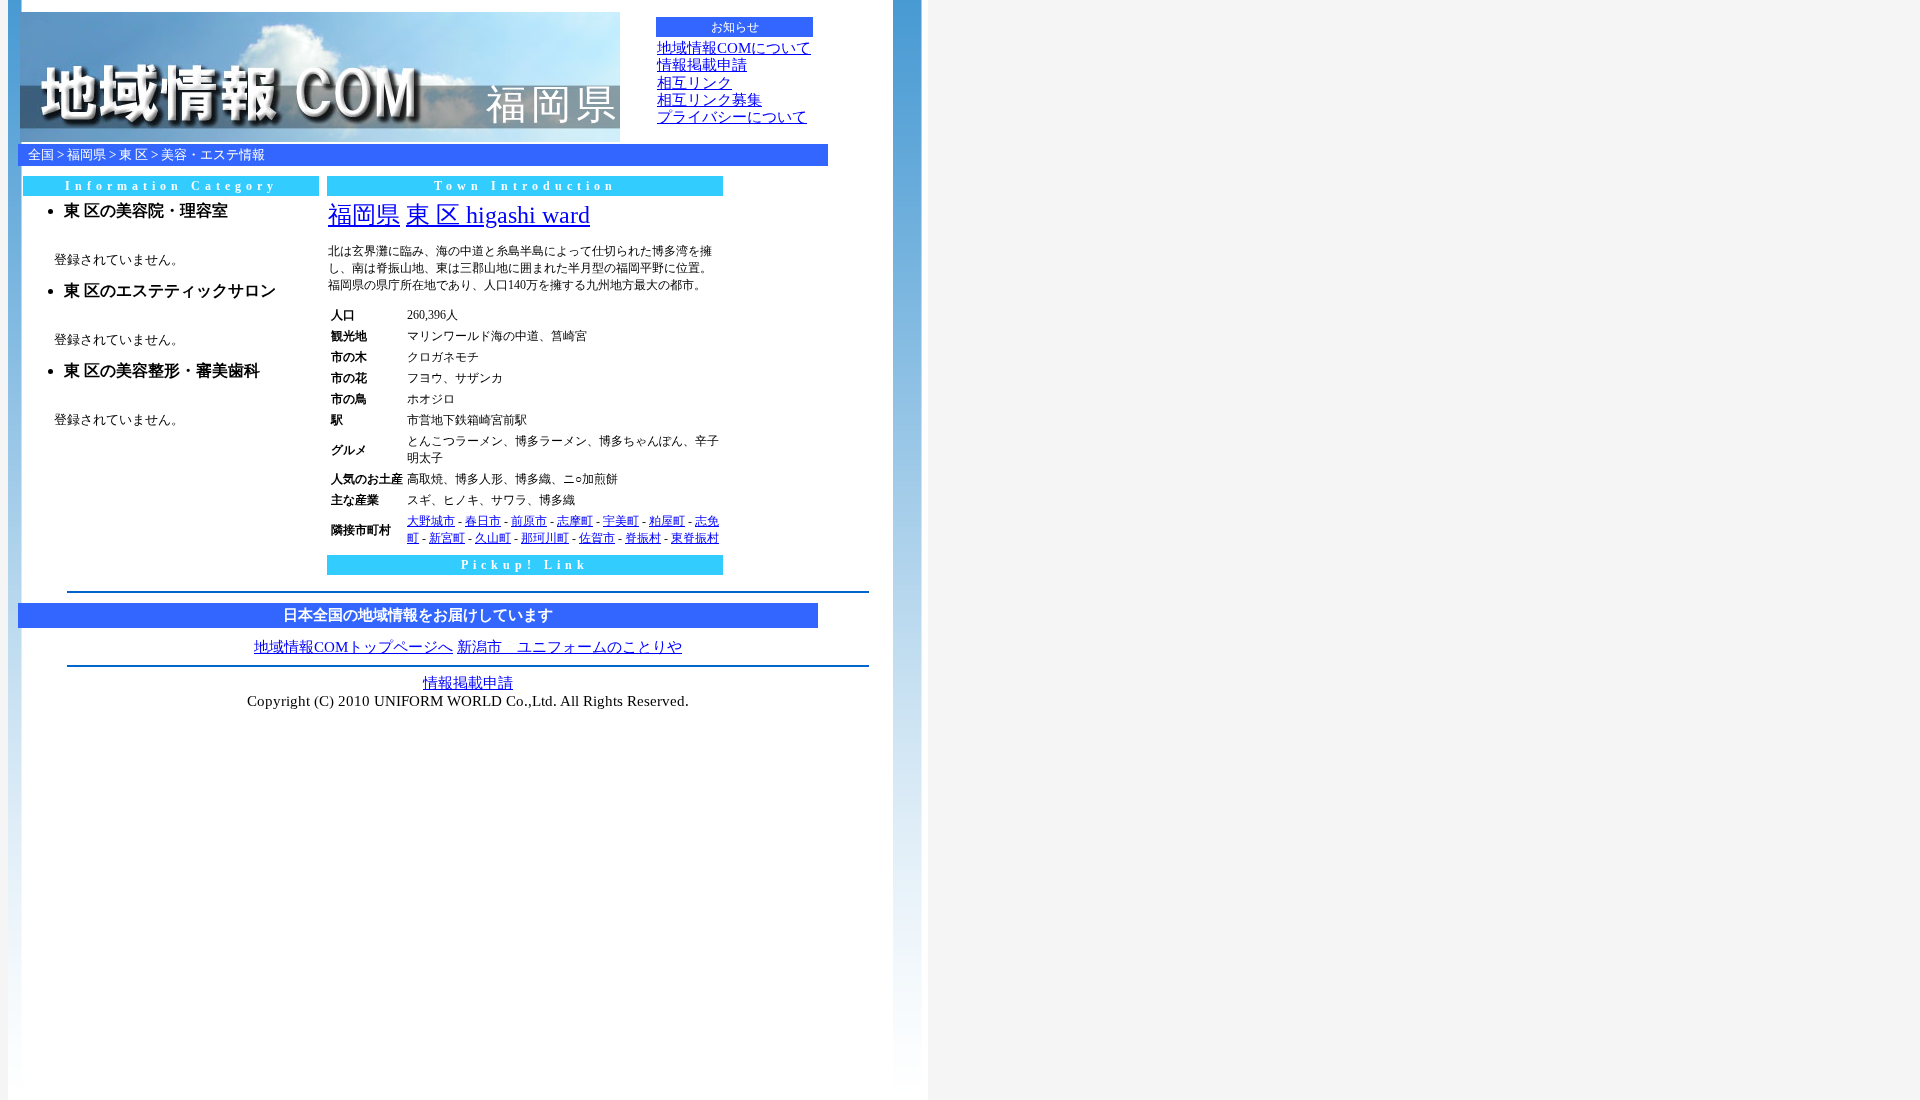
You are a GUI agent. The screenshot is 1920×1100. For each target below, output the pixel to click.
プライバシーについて (732, 117)
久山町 (493, 538)
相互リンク (694, 83)
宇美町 (621, 521)
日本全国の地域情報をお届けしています (418, 615)
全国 (41, 154)
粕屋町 (667, 521)
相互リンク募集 (709, 100)
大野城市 (431, 521)
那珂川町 (545, 538)
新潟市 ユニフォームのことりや (569, 647)
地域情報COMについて (734, 48)
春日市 (483, 521)
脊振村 (643, 538)
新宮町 (447, 538)
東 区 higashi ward (498, 215)
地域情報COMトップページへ (353, 647)
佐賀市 (597, 538)
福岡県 (86, 154)
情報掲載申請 (702, 65)
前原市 (529, 521)
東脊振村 (695, 538)
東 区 (133, 154)
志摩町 (575, 521)
